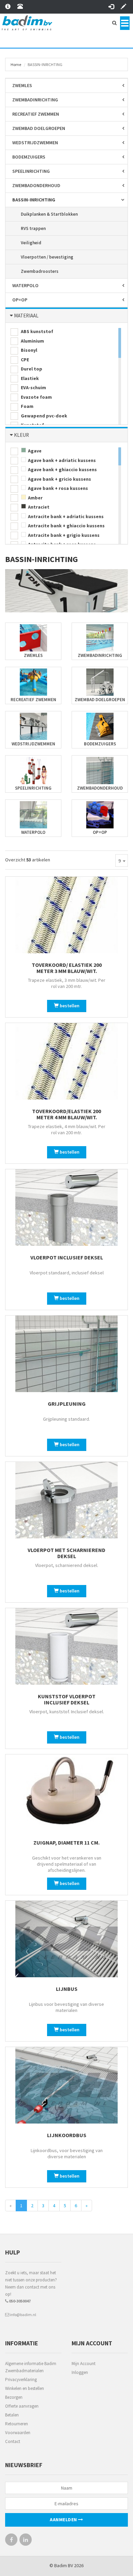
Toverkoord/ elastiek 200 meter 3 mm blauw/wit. (67, 968)
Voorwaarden (18, 2433)
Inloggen (80, 2372)
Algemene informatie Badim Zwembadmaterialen (31, 2367)
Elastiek (29, 378)
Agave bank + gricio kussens (59, 479)
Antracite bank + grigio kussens (63, 535)
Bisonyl (28, 350)
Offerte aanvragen (22, 2406)
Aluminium (32, 341)
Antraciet (38, 507)
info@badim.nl (23, 2315)
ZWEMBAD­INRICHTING (35, 100)
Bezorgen (14, 2397)
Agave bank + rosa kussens (57, 488)
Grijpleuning (67, 1404)
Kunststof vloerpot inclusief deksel (67, 1699)
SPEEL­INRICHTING (31, 171)
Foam (27, 406)
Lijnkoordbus (67, 2135)
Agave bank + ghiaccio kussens (62, 469)
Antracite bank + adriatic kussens (65, 516)
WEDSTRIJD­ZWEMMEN (35, 143)
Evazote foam (36, 397)
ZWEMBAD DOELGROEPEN (39, 128)
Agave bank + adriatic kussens (61, 460)
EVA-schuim (33, 387)
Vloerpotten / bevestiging (47, 257)
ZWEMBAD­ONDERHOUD (36, 185)
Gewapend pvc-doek (43, 416)
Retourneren (17, 2424)
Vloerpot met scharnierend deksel (66, 1553)
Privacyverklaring (21, 2380)
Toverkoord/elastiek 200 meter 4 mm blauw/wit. (66, 1114)
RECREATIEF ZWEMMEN (36, 114)
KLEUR (21, 435)
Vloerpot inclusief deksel (67, 1257)
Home (16, 64)
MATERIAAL (26, 316)
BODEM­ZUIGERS (29, 157)
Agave (34, 451)
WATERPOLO (25, 285)
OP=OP (20, 300)
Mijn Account (84, 2364)
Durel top (31, 369)
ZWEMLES (22, 85)
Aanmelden (64, 2520)
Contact (13, 2441)
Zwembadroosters (40, 271)
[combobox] (122, 861)
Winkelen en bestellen (25, 2388)
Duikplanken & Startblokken (49, 214)
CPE (24, 360)
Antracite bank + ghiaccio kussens (66, 526)
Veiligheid (31, 243)
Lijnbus (67, 1989)
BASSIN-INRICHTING (34, 200)
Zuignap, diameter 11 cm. (66, 1843)
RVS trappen (33, 228)
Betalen (12, 2415)
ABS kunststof (36, 331)
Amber (35, 498)
